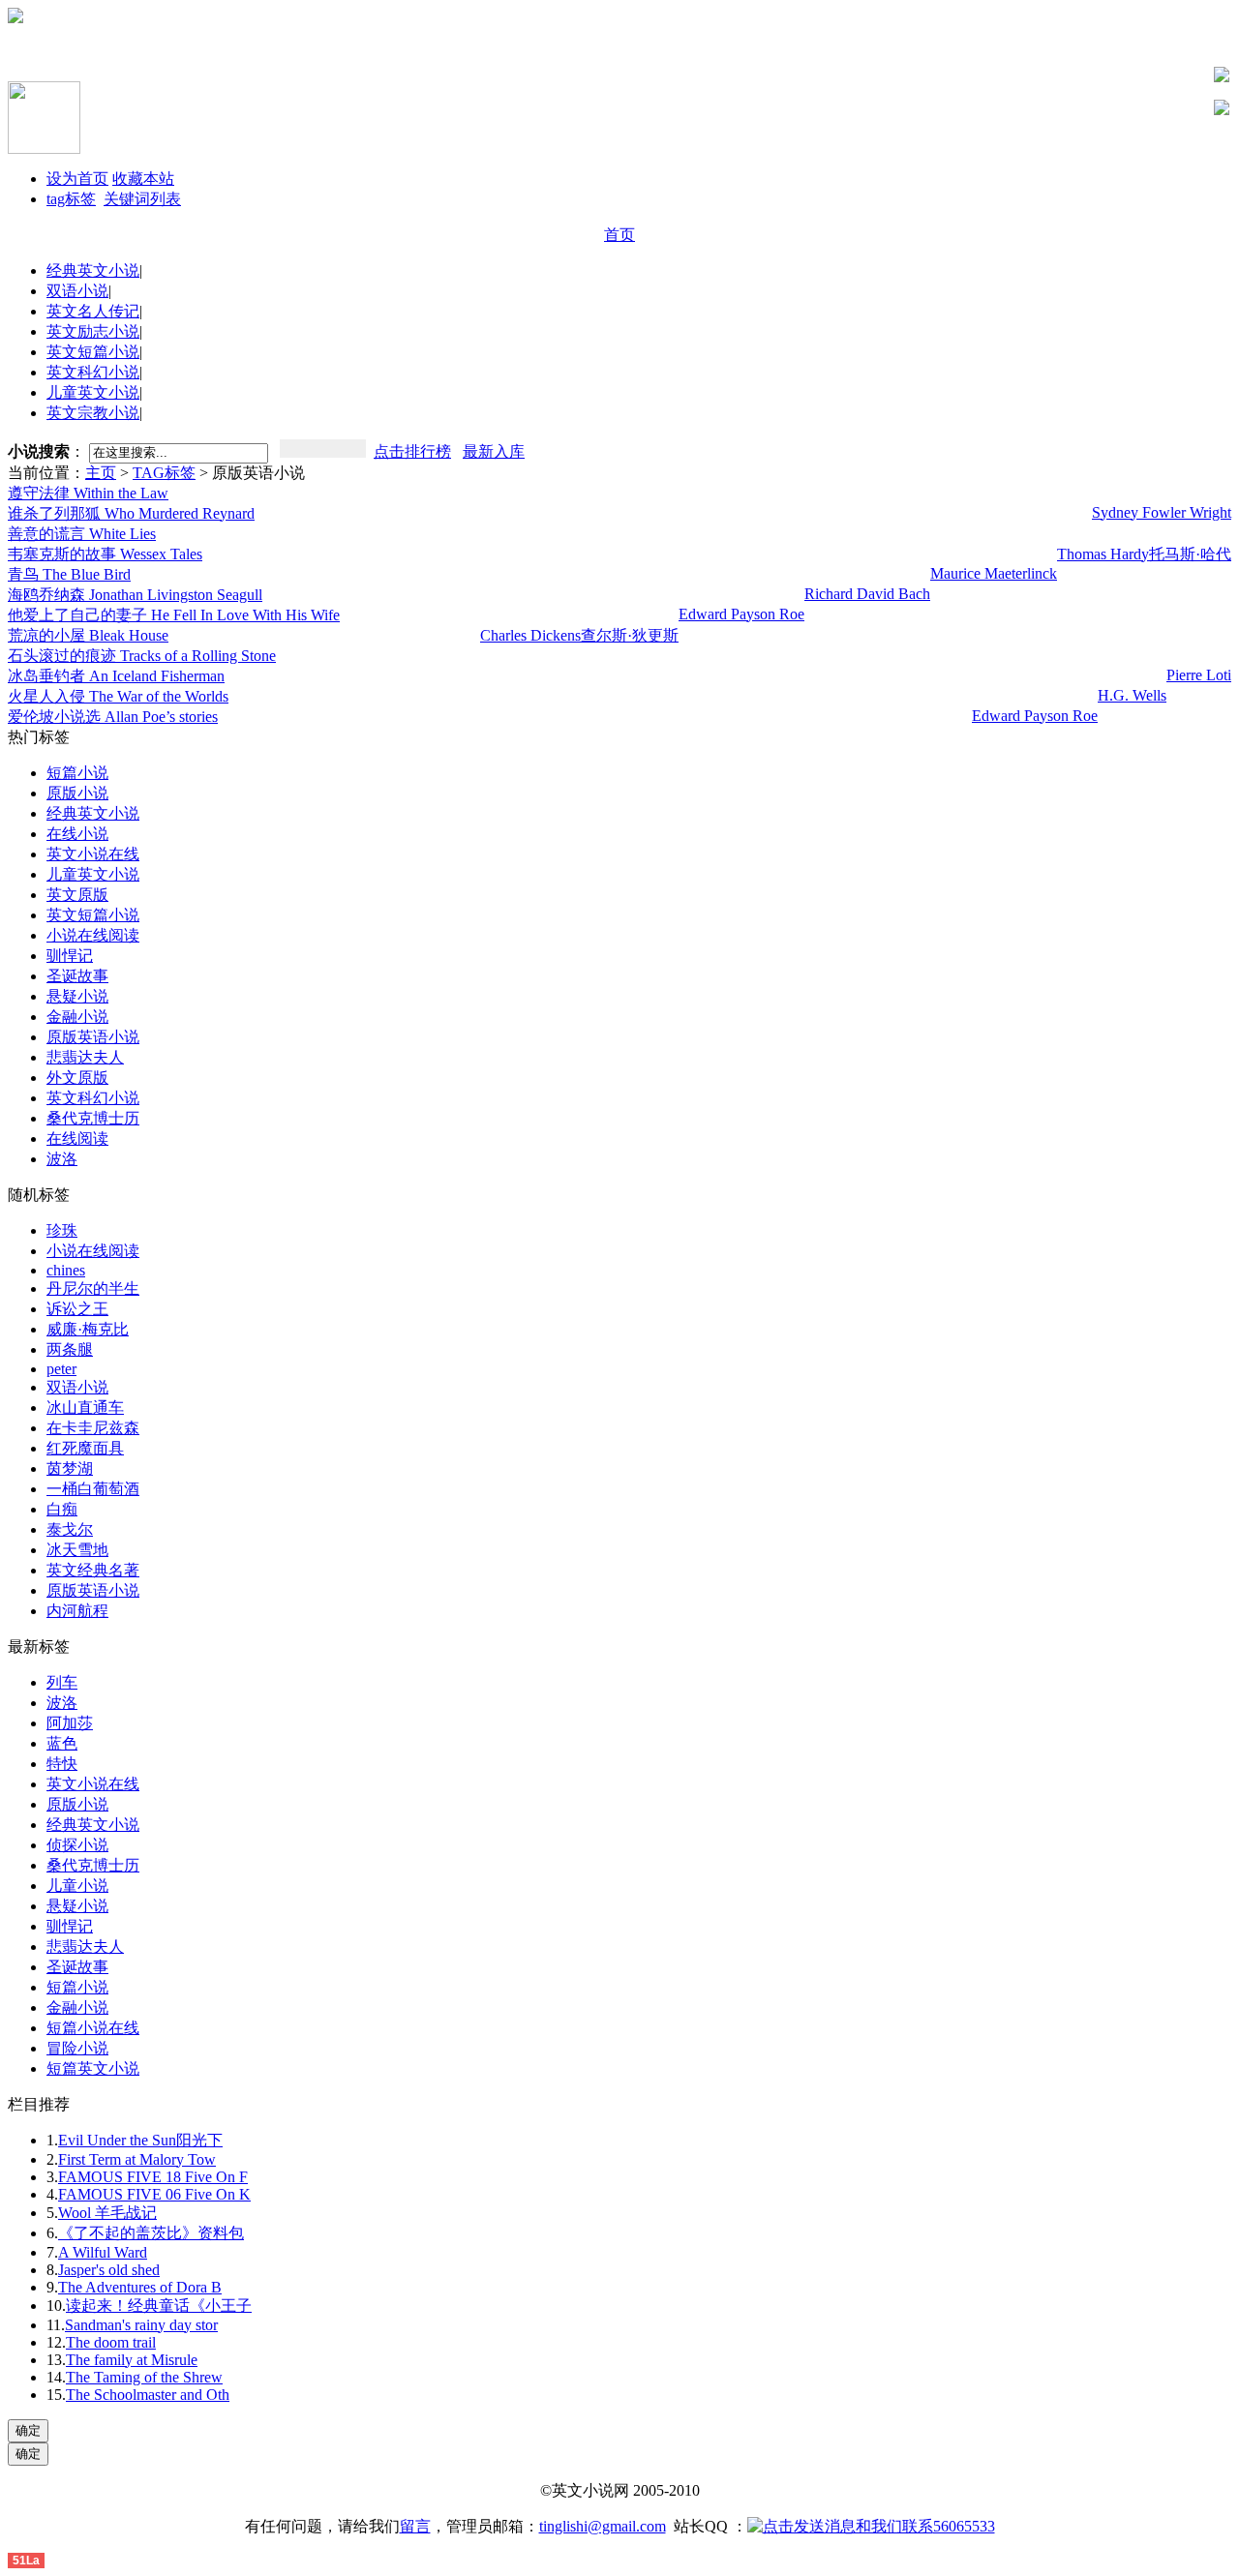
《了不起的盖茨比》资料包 (151, 2233)
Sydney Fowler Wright (1162, 512)
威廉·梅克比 (88, 1329)
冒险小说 (77, 2048)
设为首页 (77, 179)
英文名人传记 (93, 311)
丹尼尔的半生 (93, 1288)
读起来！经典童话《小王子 (159, 2306)
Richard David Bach (867, 594)
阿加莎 (70, 1723)
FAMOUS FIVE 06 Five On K (154, 2194)
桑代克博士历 (93, 1118)
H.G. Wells (1132, 695)
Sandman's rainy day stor (141, 2325)
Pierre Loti (1199, 675)
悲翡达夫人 (85, 1057)
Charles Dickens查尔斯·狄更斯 (579, 635)
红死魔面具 (85, 1448)
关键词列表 (142, 199)
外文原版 (77, 1078)
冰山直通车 (85, 1408)
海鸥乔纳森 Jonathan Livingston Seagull (135, 595)
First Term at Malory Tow (137, 2159)
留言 (415, 2526)
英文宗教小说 (93, 413)
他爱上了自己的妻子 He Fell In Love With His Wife (174, 615)
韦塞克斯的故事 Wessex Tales (105, 554)
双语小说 (77, 291)
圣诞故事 (77, 976)
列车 (62, 1682)
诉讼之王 (77, 1309)
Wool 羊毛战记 (107, 2213)
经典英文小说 (93, 270)
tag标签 (71, 199)
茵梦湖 (70, 1468)
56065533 (964, 2526)
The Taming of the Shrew (144, 2377)
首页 (619, 235)
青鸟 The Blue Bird (69, 574)
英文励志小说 (93, 331)
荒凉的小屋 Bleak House (88, 635)
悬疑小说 (77, 996)
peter (61, 1369)
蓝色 (62, 1743)
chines (66, 1270)
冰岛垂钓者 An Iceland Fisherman (116, 676)
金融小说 (77, 1017)
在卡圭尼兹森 (93, 1428)
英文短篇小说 (93, 352)
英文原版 (77, 895)
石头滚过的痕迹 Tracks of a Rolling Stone (142, 656)
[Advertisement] (234, 52)
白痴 (62, 1509)
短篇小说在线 (93, 2028)
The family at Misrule (132, 2360)
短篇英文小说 (93, 2068)
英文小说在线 (93, 854)
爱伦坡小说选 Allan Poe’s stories (113, 717)
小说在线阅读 (93, 935)
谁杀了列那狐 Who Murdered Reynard (131, 513)
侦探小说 (77, 1845)
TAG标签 (164, 473)
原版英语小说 (93, 1037)
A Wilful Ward (103, 2252)
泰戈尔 (70, 1529)
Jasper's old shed (109, 2270)
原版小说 (77, 793)
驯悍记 (70, 956)
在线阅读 (77, 1138)
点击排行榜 (412, 451)
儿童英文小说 (93, 392)
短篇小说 (77, 773)
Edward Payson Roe (741, 614)
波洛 (62, 1159)
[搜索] (323, 449)
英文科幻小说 (93, 372)
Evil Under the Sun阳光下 (140, 2140)
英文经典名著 (93, 1570)
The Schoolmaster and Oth (148, 2395)
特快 (62, 1764)
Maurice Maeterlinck (994, 573)
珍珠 (62, 1230)
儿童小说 (77, 1886)
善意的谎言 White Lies (82, 534)
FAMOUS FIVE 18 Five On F (153, 2177)
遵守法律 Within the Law (88, 493)
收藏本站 (143, 179)
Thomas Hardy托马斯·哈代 (1144, 554)
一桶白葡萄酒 (93, 1489)
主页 (101, 473)
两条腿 (70, 1349)
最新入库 (494, 451)
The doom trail (111, 2342)
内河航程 (77, 1611)
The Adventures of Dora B (140, 2287)
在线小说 (77, 834)
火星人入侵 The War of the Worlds (118, 696)
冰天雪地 (77, 1550)
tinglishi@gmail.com (603, 2526)
